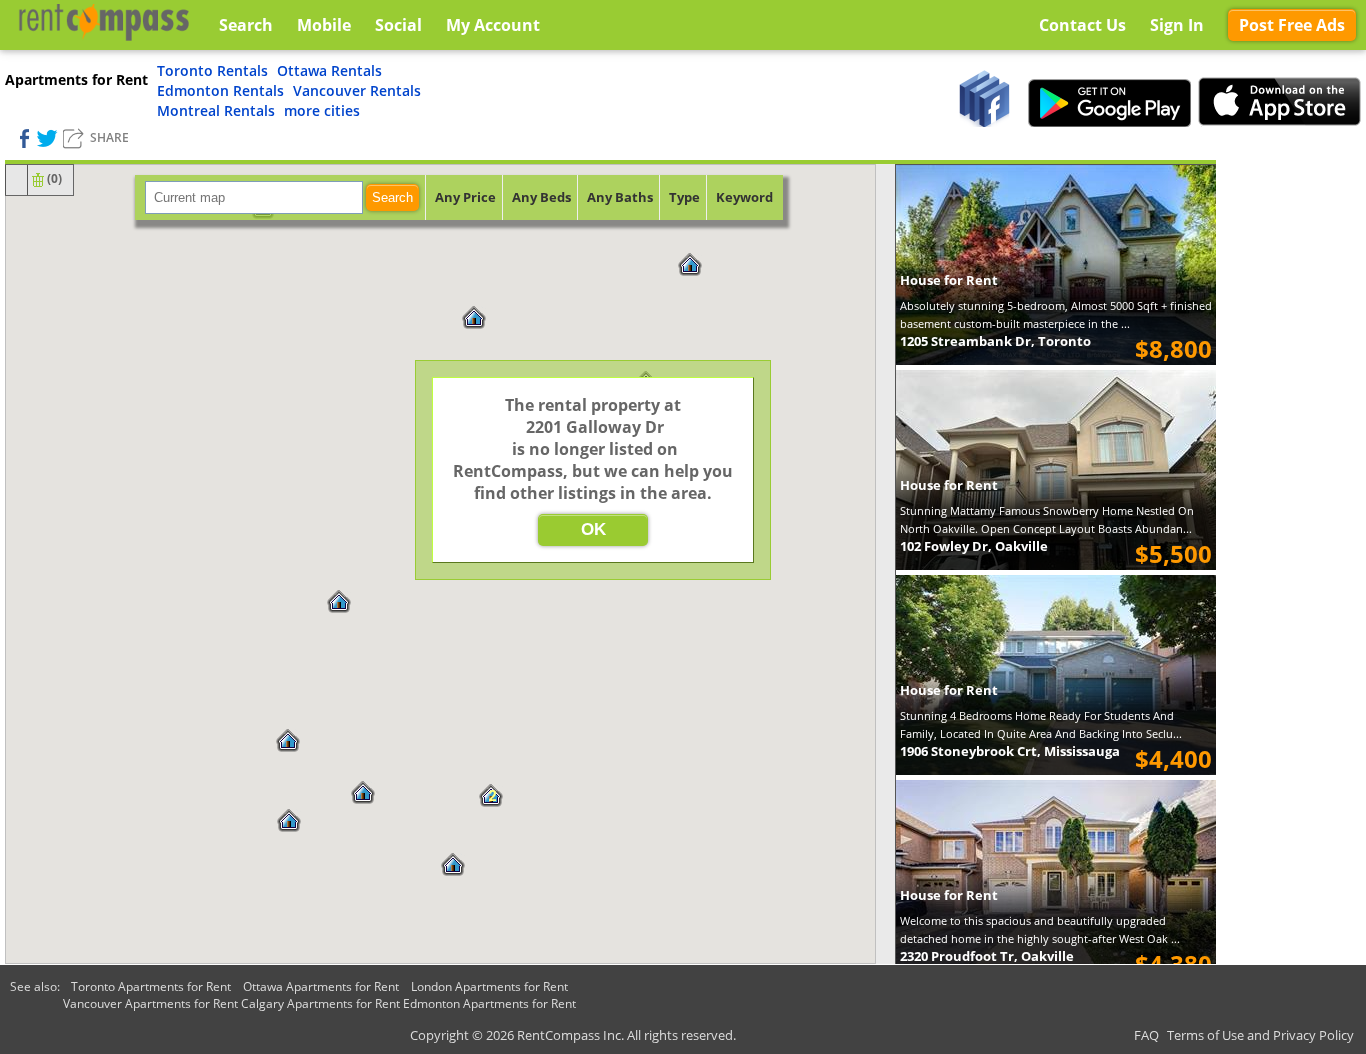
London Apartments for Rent (489, 986)
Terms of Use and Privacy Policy (1260, 1035)
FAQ (1146, 1035)
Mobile (324, 25)
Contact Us (1082, 25)
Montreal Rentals (216, 110)
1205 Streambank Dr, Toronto (995, 341)
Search (392, 197)
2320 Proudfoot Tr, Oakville (987, 956)
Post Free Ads (1292, 25)
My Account (493, 25)
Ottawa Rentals (329, 70)
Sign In (1177, 25)
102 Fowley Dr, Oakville (974, 546)
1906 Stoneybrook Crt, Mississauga (1010, 751)
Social (398, 25)
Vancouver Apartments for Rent (150, 1003)
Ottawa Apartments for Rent (321, 986)
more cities (322, 110)
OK (593, 529)
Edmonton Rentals (220, 90)
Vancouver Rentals (357, 90)
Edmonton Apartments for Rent (489, 1003)
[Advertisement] (1291, 460)
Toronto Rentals (212, 70)
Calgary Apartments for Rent (320, 1003)
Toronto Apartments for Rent (151, 986)
